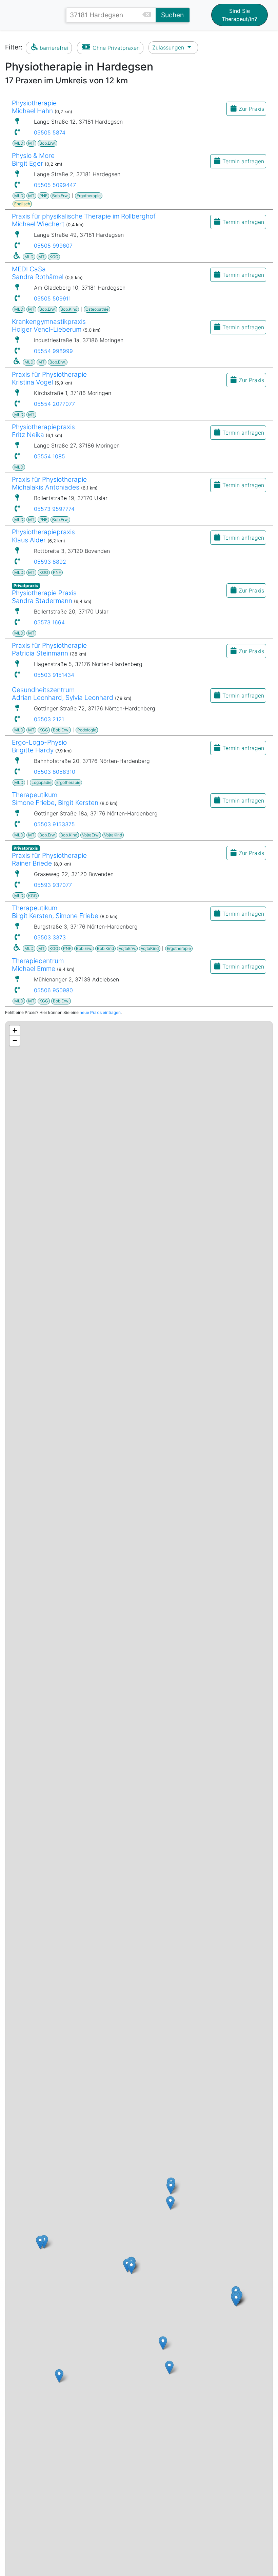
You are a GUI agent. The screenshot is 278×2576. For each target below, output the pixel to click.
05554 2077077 (54, 404)
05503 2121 (49, 719)
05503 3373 (50, 937)
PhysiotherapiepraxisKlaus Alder (43, 536)
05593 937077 (53, 885)
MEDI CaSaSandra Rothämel (38, 273)
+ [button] (15, 1030)
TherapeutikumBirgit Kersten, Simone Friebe (55, 912)
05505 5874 (50, 132)
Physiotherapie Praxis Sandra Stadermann (44, 597)
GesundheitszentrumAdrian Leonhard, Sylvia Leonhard (63, 694)
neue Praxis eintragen (100, 1012)
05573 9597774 (54, 509)
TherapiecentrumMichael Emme (38, 965)
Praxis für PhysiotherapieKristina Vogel (49, 378)
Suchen (172, 15)
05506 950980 (53, 990)
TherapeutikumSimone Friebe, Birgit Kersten (55, 799)
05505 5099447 (55, 185)
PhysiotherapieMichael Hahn (34, 107)
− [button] (15, 1041)
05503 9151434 (54, 675)
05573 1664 (49, 622)
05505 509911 (52, 298)
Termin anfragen (243, 161)
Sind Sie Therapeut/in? (239, 15)
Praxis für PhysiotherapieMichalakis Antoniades (49, 483)
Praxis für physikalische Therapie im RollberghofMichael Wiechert (84, 220)
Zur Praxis (251, 109)
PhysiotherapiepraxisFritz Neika (43, 431)
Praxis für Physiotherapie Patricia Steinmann (49, 649)
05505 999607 (53, 246)
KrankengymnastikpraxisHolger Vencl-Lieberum (49, 325)
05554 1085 (49, 456)
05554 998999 (53, 351)
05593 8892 (50, 562)
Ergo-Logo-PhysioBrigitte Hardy (39, 746)
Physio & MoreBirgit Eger (33, 159)
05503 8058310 (55, 772)
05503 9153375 (54, 824)
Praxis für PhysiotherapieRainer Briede (49, 859)
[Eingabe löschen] (149, 15)
